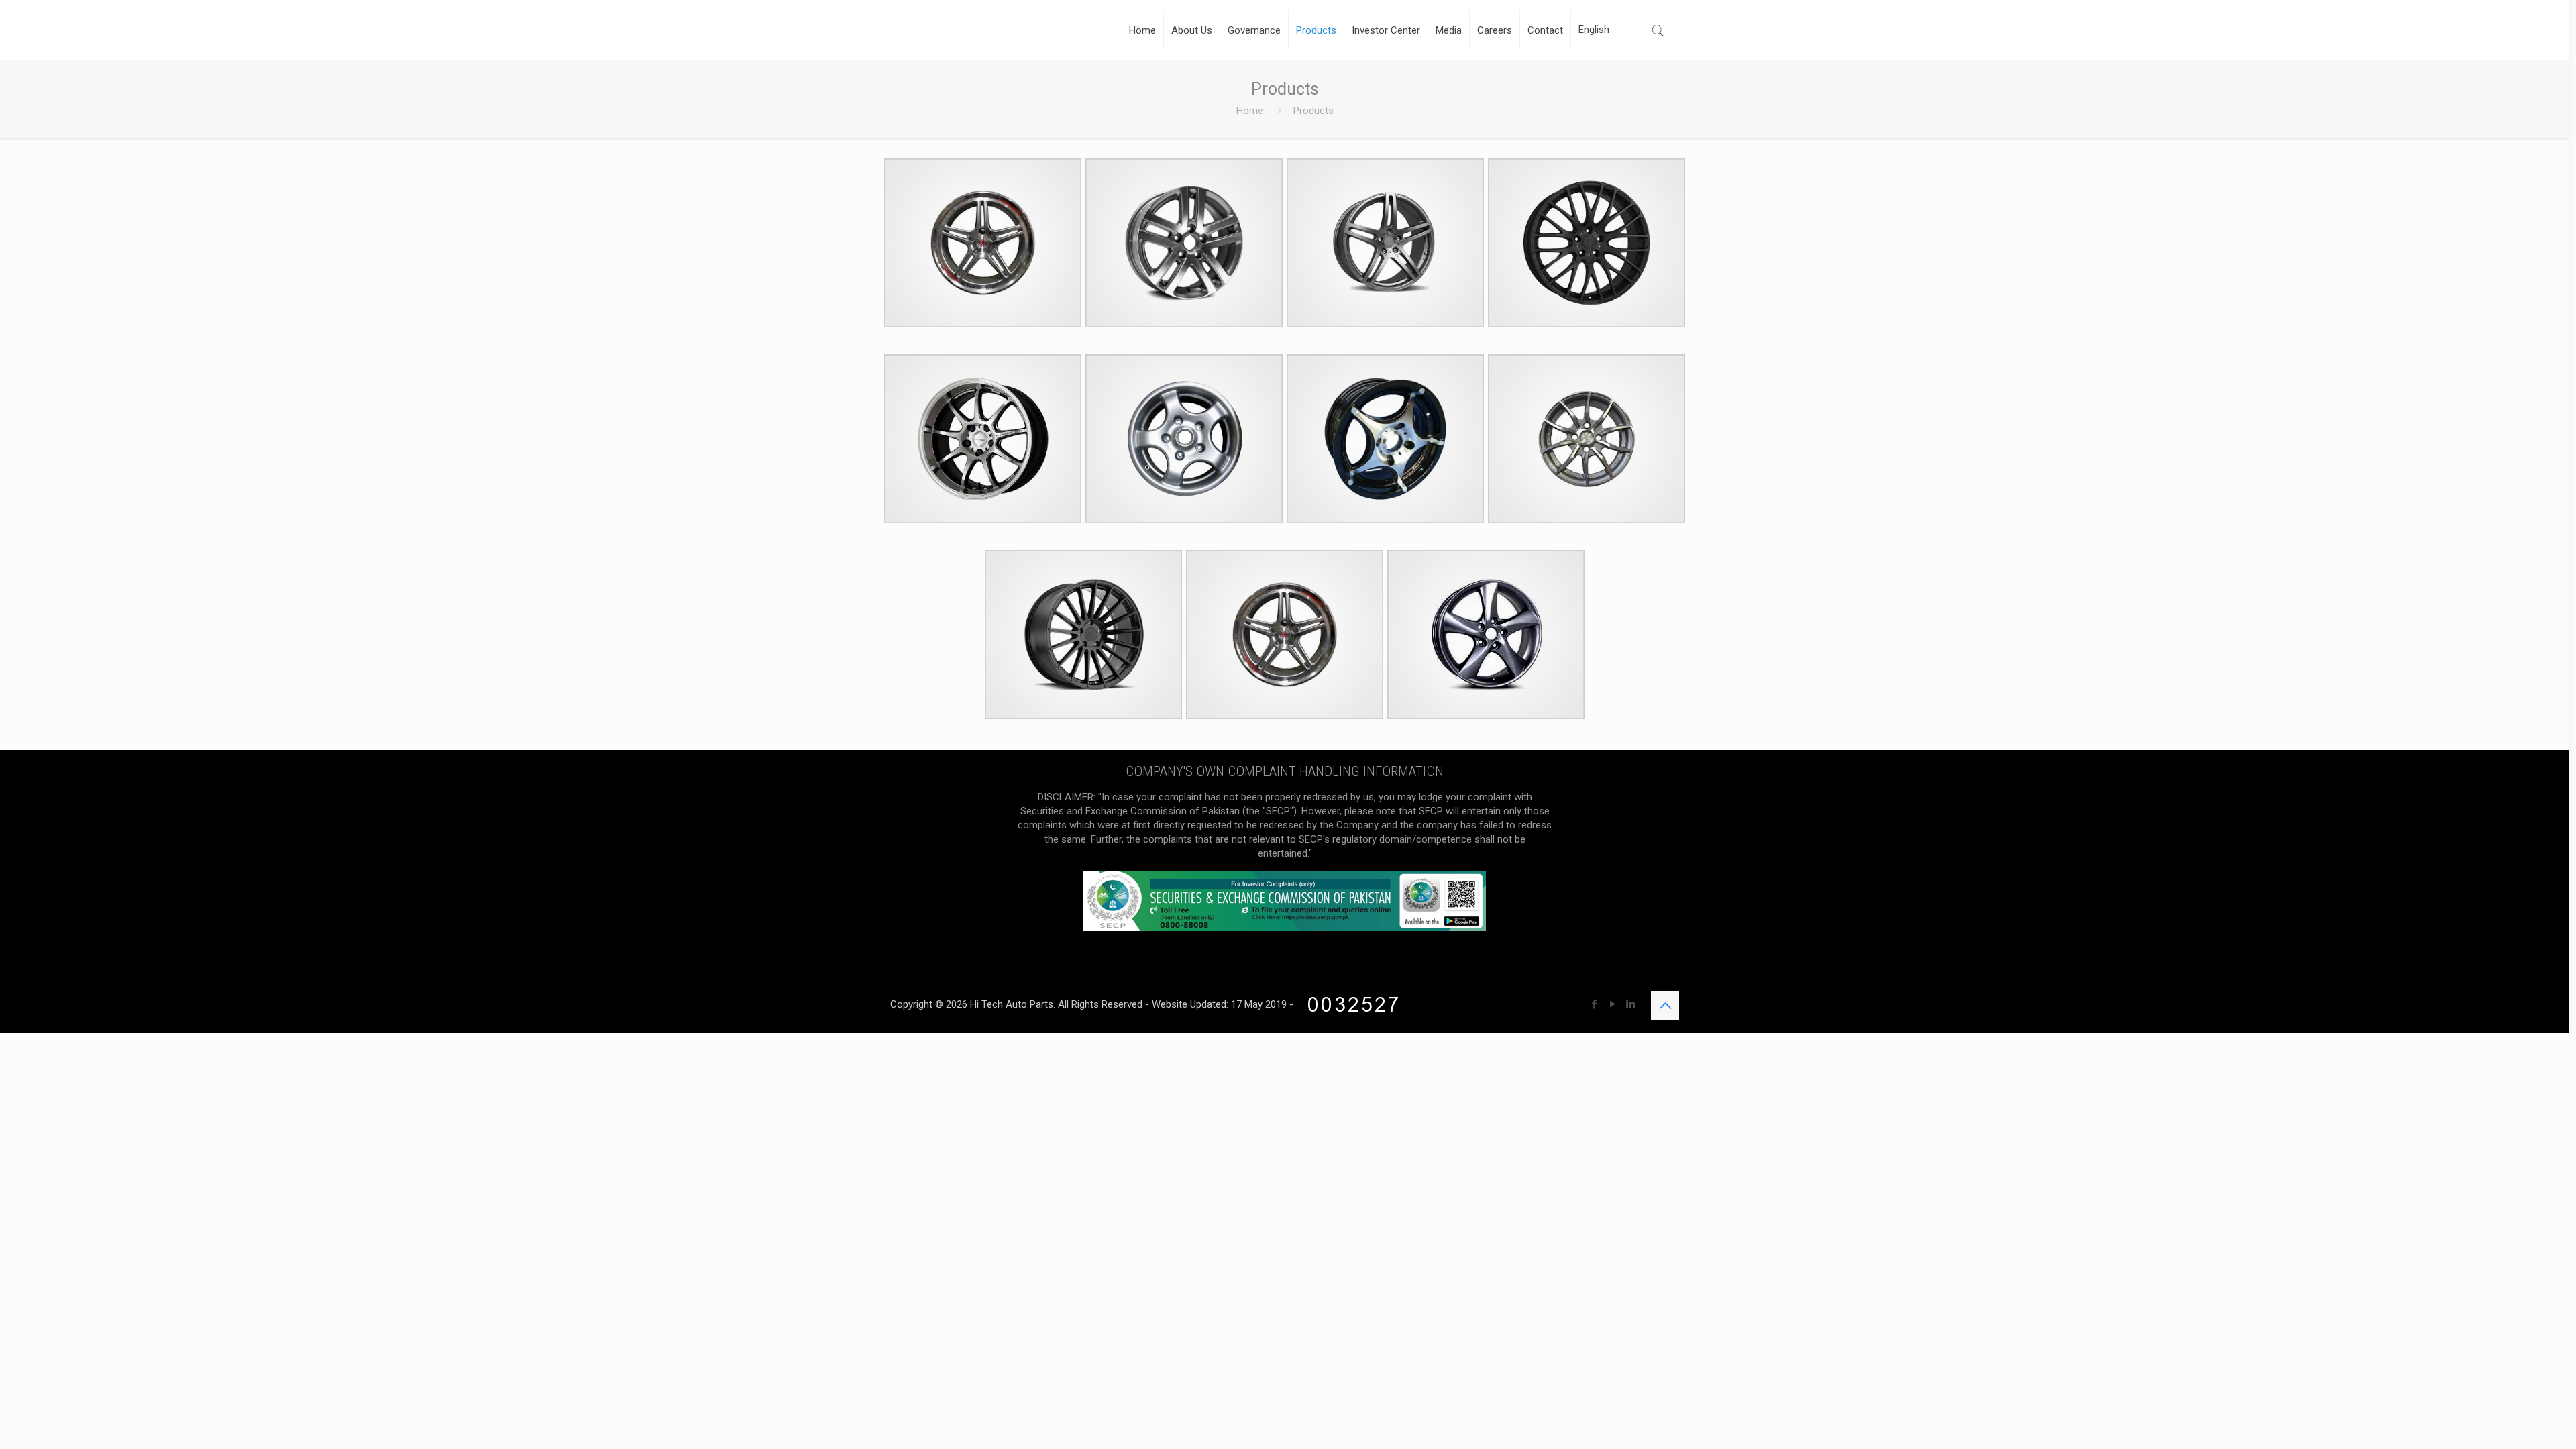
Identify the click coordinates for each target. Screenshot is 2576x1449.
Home (1250, 111)
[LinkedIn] (1630, 1004)
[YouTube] (1612, 1004)
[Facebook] (1594, 1004)
